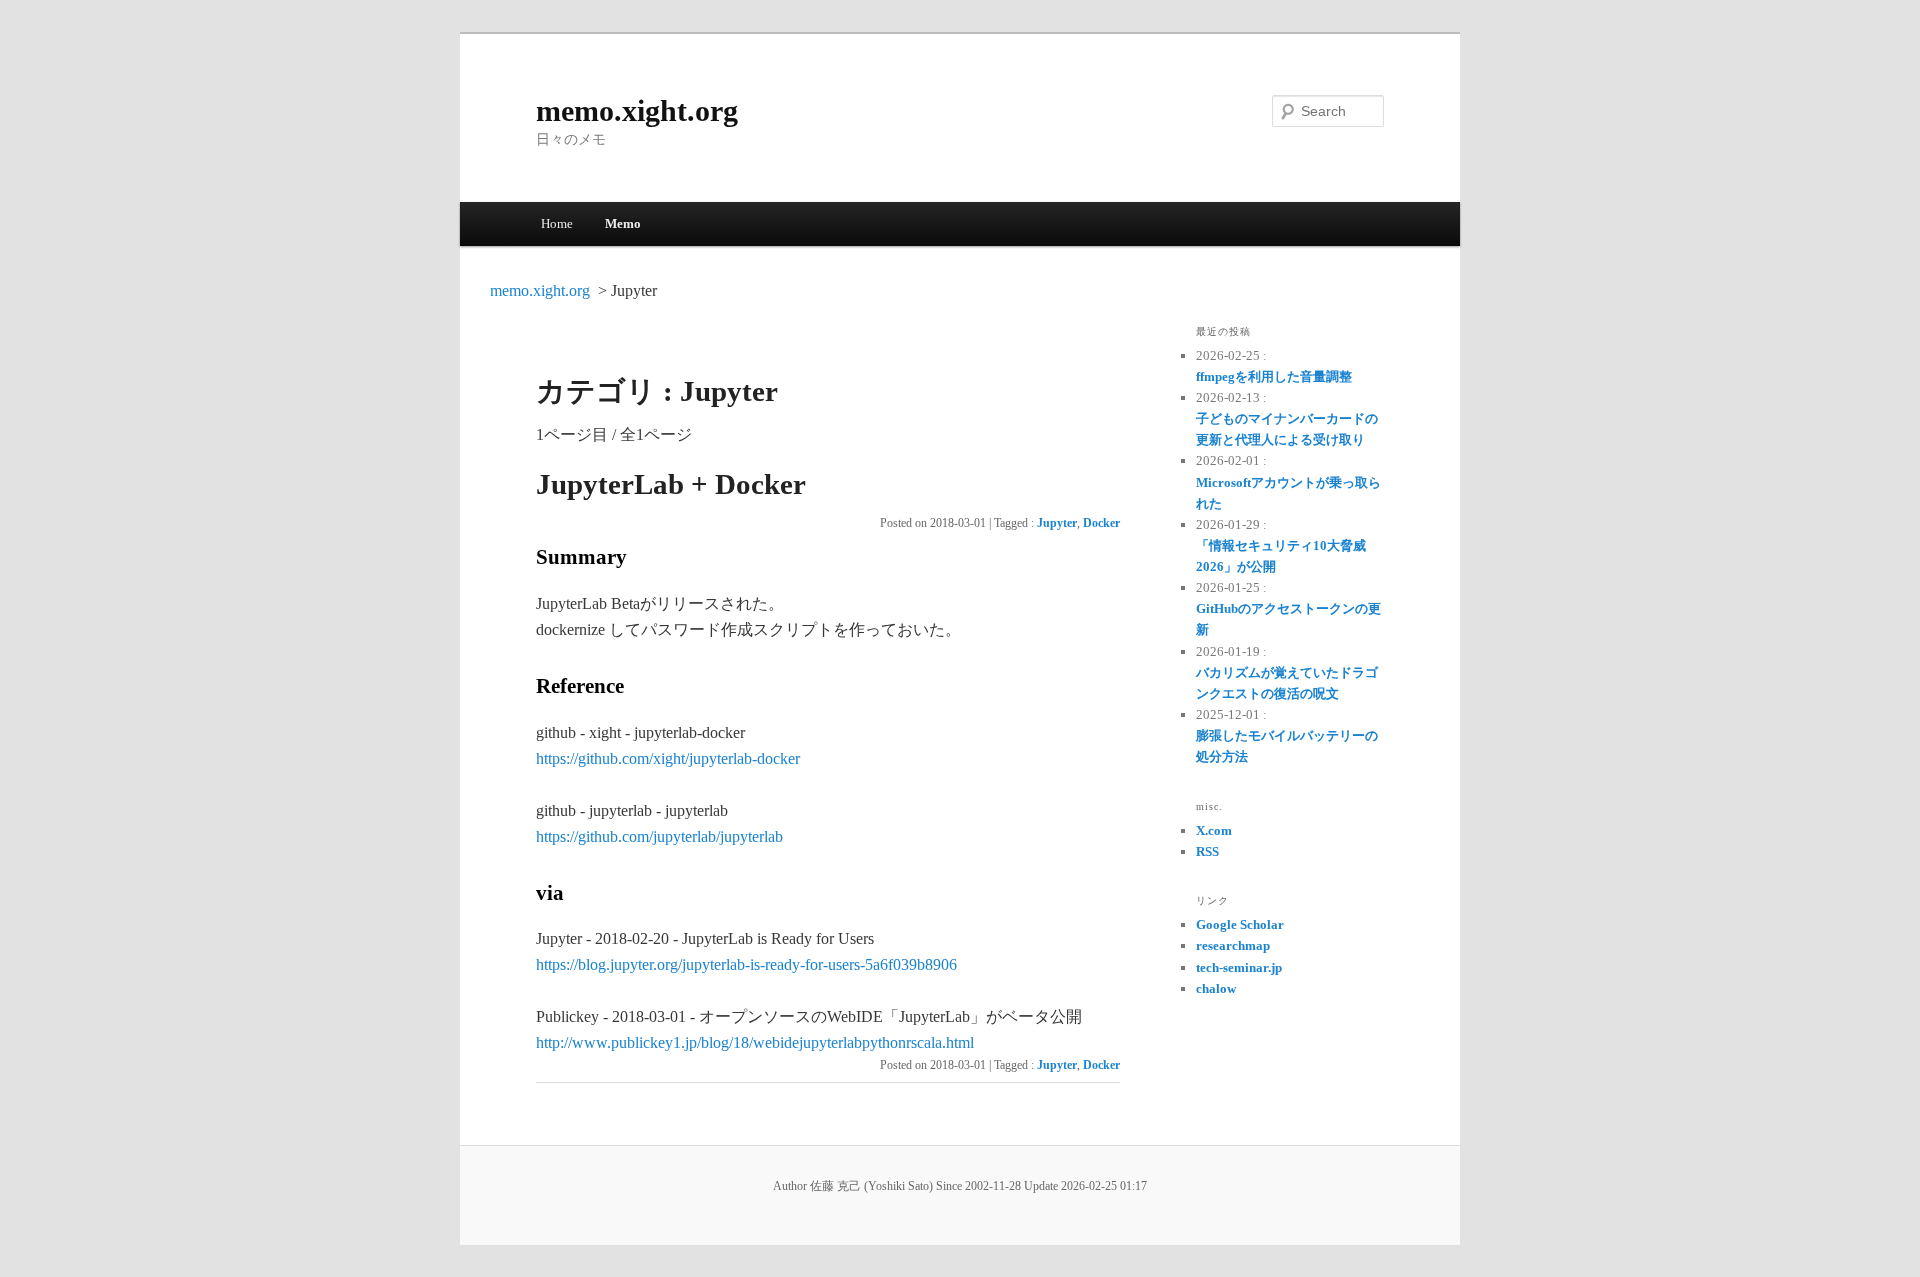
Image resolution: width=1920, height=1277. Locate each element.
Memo (623, 223)
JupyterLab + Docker (671, 484)
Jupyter (1057, 523)
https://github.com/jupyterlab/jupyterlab (659, 836)
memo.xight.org (637, 110)
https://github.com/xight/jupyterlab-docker (668, 758)
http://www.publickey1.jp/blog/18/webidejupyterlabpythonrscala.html (755, 1042)
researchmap (1233, 945)
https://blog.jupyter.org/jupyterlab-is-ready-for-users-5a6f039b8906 (746, 964)
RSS (1207, 851)
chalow (1216, 988)
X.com (1214, 830)
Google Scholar (1240, 924)
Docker (1101, 523)
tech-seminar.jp (1239, 967)
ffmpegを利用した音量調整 (1274, 376)
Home (557, 223)
